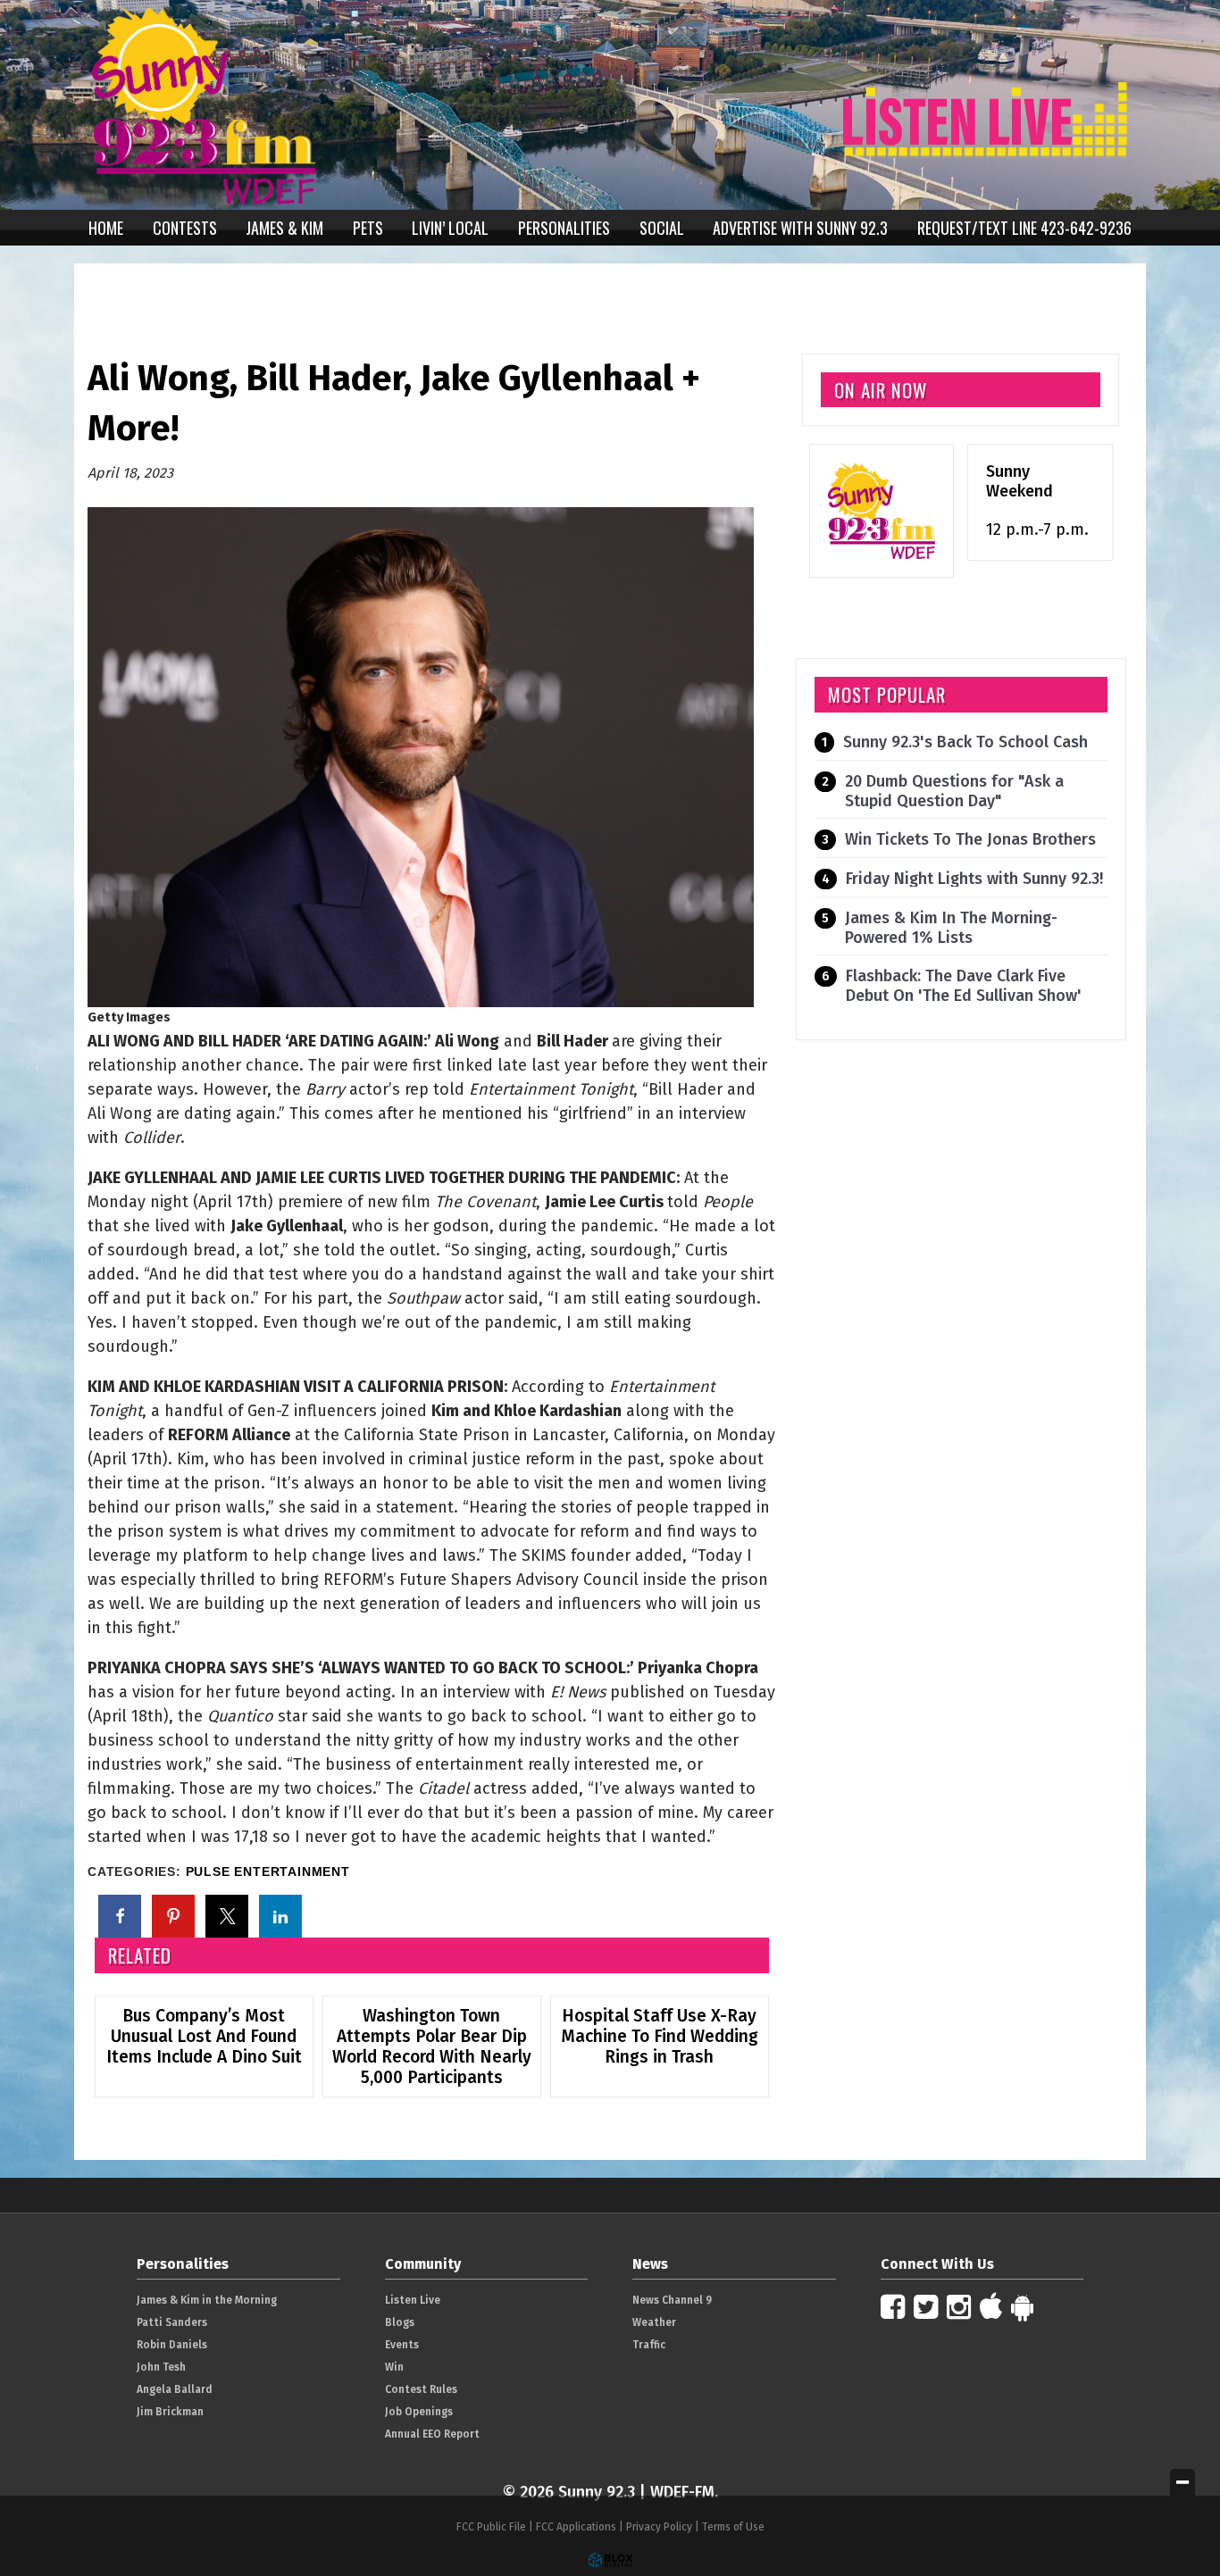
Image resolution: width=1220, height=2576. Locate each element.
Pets (368, 228)
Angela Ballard (175, 2389)
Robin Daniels (172, 2345)
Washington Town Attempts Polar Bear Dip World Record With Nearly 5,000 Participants (432, 2047)
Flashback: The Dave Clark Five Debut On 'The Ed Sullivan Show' (964, 986)
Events (402, 2345)
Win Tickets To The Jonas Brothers (970, 839)
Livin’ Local (450, 228)
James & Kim (284, 228)
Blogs (400, 2322)
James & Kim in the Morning (207, 2300)
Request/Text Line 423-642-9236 (1024, 228)
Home (106, 228)
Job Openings (419, 2412)
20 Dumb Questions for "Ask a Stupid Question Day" (954, 791)
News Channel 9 (672, 2300)
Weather (654, 2322)
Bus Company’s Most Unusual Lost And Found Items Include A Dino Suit (204, 2036)
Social (662, 228)
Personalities (564, 228)
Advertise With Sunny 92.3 (800, 228)
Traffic (649, 2345)
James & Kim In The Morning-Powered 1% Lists (951, 928)
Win (394, 2367)
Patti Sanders (172, 2322)
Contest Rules (421, 2389)
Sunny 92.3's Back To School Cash (965, 742)
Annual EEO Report (432, 2434)
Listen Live (413, 2300)
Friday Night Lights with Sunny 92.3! (974, 879)
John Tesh (161, 2367)
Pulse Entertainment (268, 1872)
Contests (185, 228)
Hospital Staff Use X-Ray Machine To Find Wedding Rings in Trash (660, 2036)
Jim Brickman (170, 2412)
